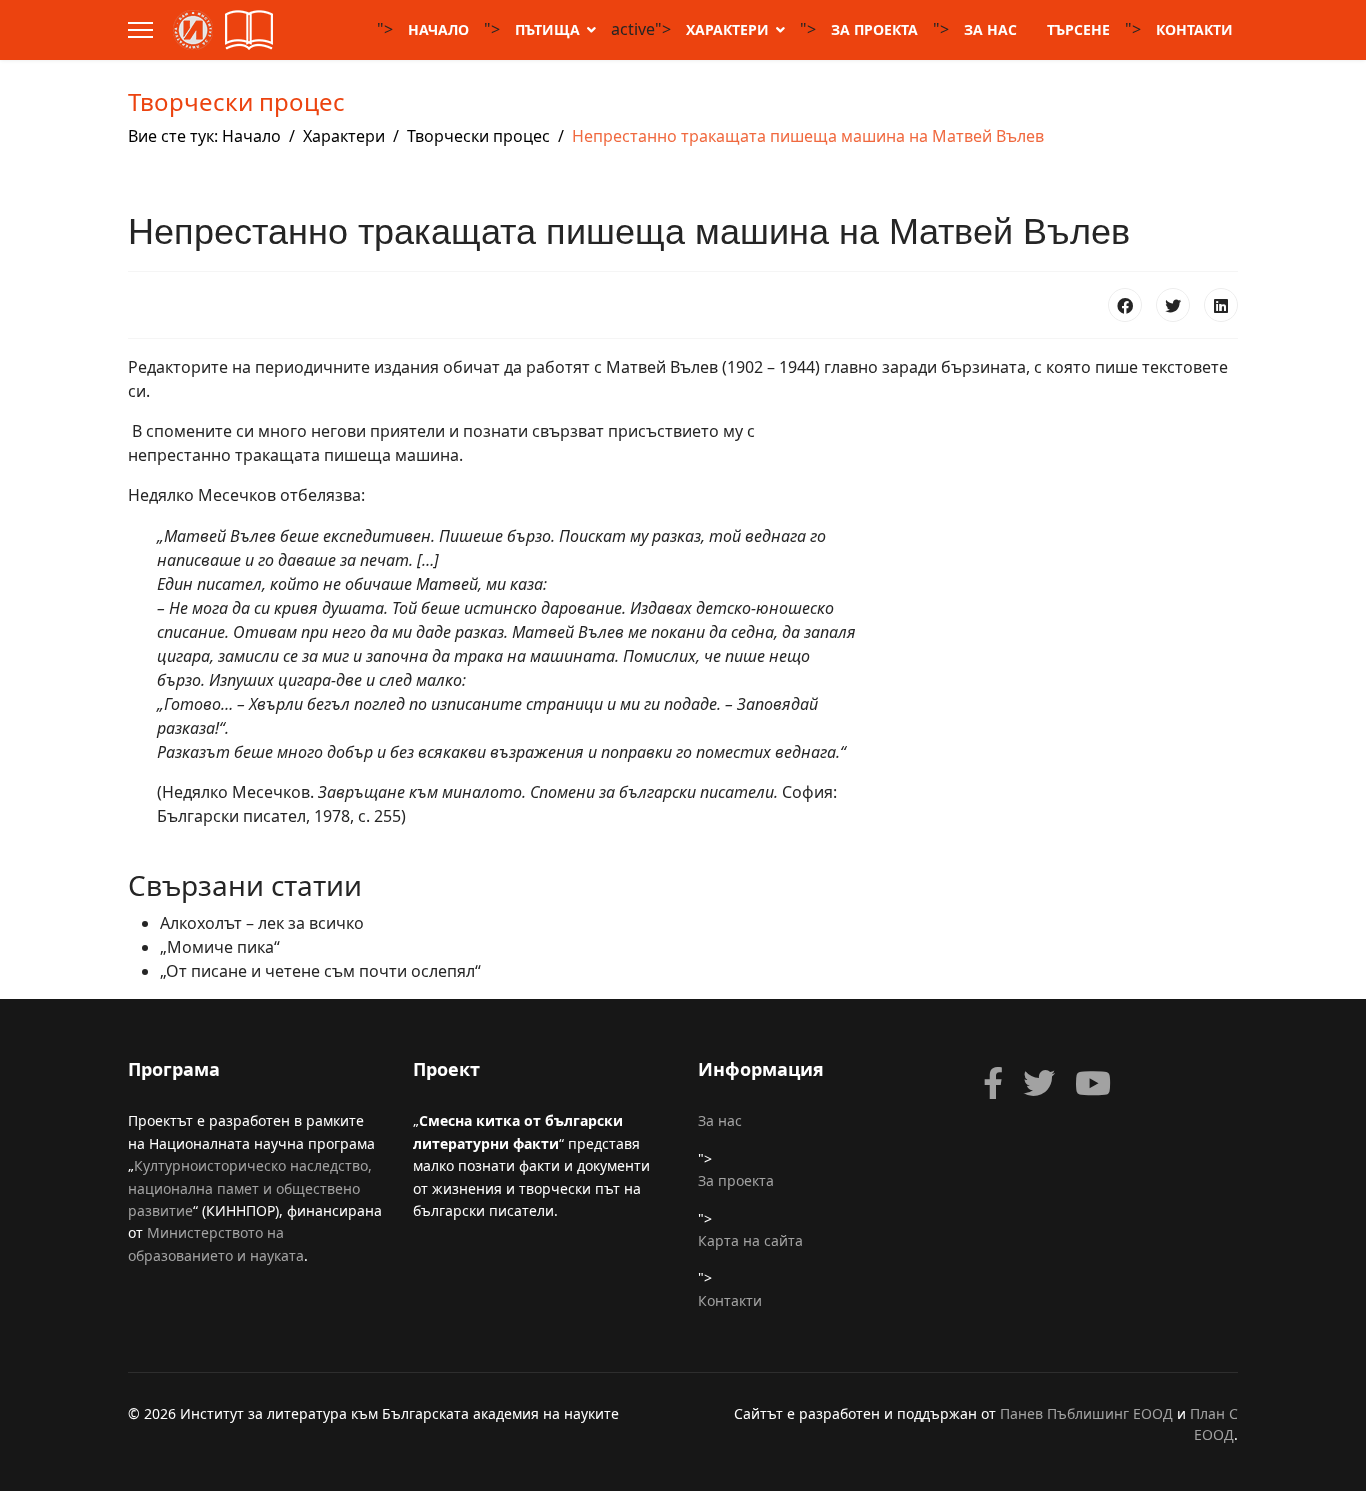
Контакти (1194, 29)
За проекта (874, 29)
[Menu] (140, 30)
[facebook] (993, 1083)
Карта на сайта (750, 1240)
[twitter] (1039, 1083)
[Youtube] (1093, 1083)
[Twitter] (1173, 305)
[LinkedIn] (1221, 305)
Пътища (547, 29)
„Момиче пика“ (220, 947)
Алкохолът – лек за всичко (262, 923)
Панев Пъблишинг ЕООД (1086, 1413)
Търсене (1078, 29)
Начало (438, 29)
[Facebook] (1125, 305)
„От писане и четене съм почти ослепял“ (320, 971)
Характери (727, 29)
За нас (990, 29)
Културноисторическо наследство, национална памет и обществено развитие (250, 1188)
